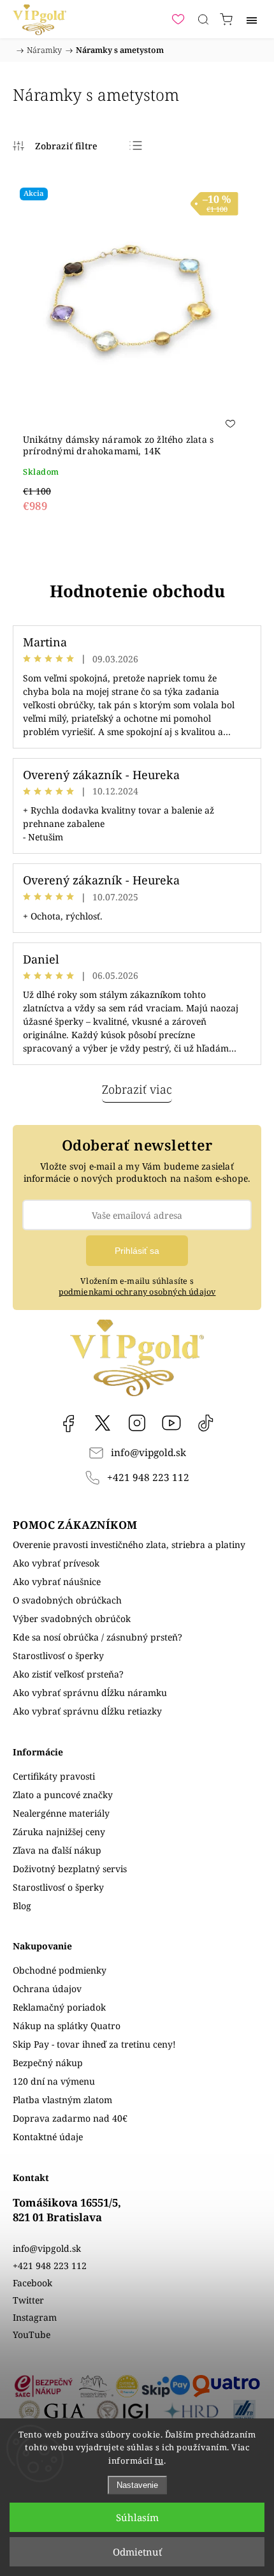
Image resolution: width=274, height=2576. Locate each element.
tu (159, 2461)
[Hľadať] (203, 19)
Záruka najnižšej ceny (59, 1832)
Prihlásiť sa (137, 1251)
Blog (22, 1906)
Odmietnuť (137, 2552)
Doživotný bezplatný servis (70, 1869)
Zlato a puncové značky (63, 1795)
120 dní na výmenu (54, 2081)
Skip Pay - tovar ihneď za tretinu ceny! (94, 2044)
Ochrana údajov (47, 1989)
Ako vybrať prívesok (56, 1563)
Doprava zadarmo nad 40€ (70, 2118)
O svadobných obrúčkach (67, 1600)
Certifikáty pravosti (54, 1776)
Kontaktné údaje (48, 2137)
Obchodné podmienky (60, 1970)
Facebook (68, 1423)
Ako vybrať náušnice (57, 1582)
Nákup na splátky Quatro (67, 2026)
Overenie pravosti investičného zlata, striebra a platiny (129, 1545)
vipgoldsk (103, 1423)
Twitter (28, 2300)
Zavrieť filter (55, 145)
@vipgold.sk (206, 1423)
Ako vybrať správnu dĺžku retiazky (87, 1711)
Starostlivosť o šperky (58, 1656)
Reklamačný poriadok (59, 2007)
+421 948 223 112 (148, 1478)
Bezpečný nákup (48, 2063)
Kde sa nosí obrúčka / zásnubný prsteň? (97, 1637)
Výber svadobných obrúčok (72, 1619)
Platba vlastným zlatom (62, 2100)
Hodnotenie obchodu (137, 591)
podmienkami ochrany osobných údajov (137, 1292)
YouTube (171, 1423)
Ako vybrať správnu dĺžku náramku (90, 1693)
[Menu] (252, 19)
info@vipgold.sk (148, 1453)
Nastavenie (137, 2485)
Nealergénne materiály (61, 1813)
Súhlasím (137, 2517)
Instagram (137, 1423)
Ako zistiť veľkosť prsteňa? (68, 1674)
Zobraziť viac (137, 1089)
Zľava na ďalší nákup (57, 1850)
